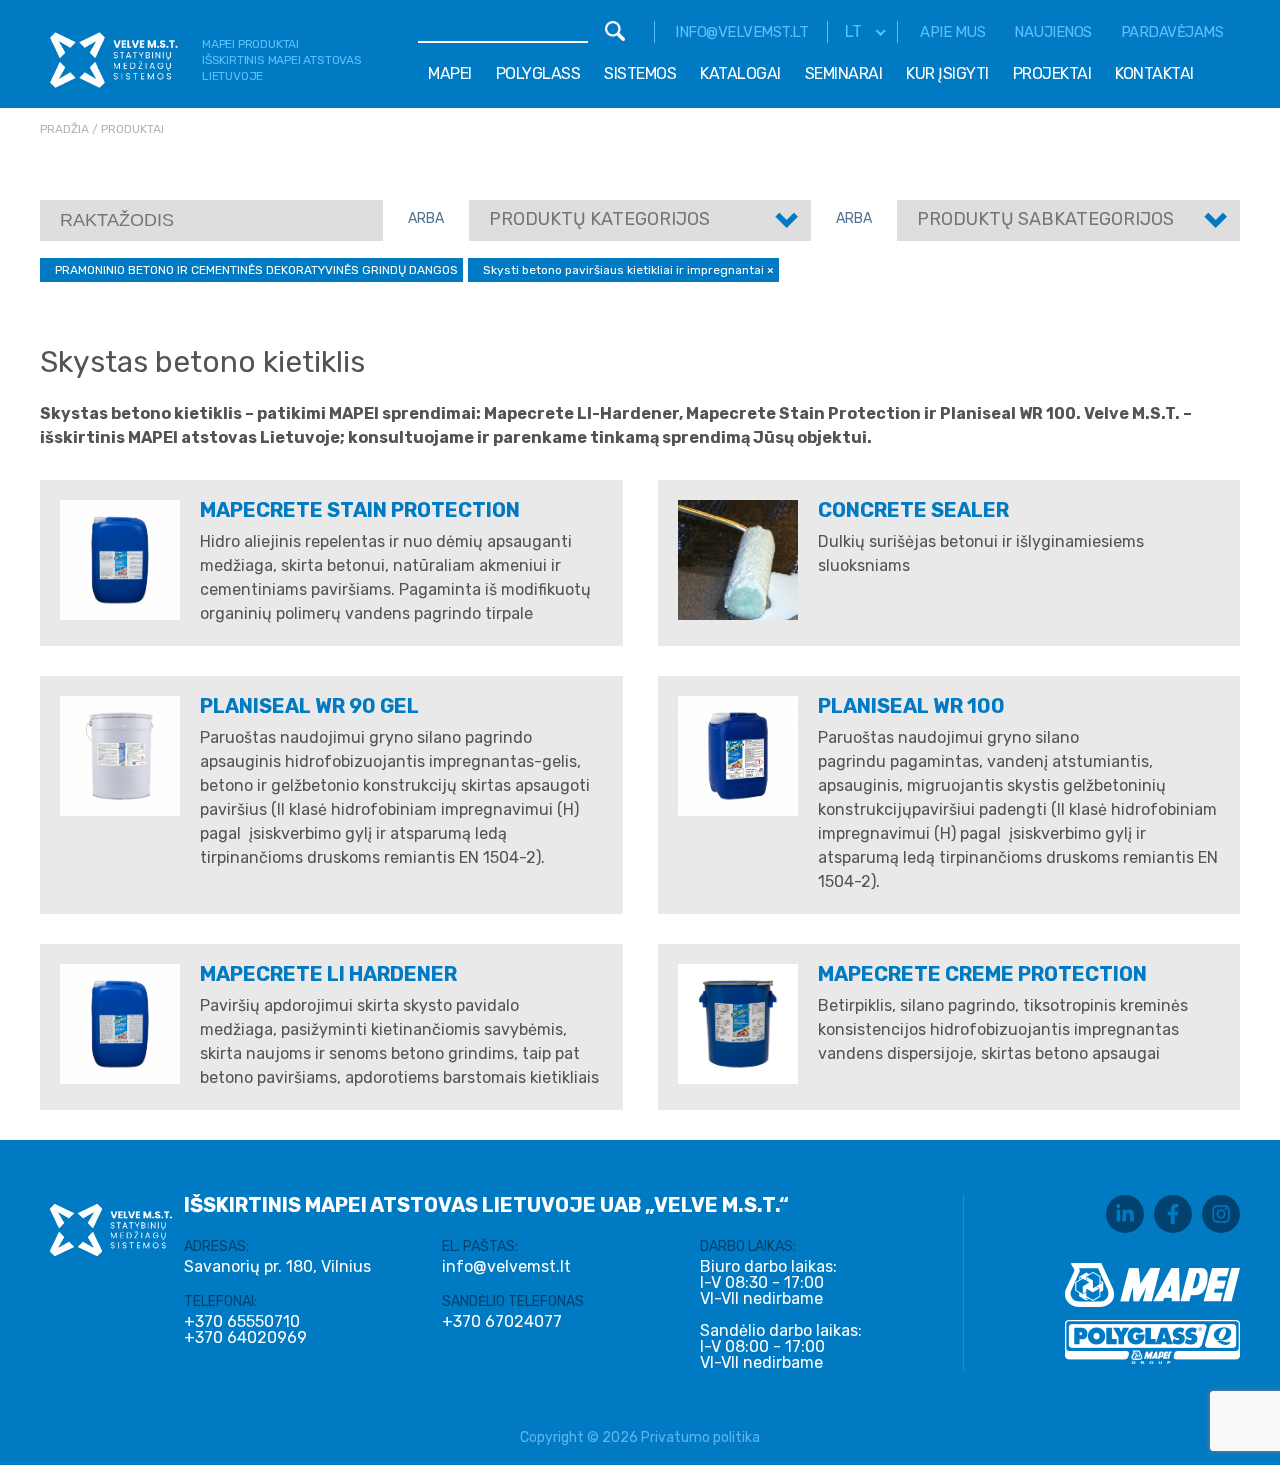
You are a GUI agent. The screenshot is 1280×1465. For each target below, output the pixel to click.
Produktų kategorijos (599, 219)
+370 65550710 (242, 1322)
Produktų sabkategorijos (1045, 219)
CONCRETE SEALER (913, 510)
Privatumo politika (700, 1437)
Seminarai (844, 73)
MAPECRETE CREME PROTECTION (982, 974)
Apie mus (952, 32)
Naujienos (1053, 32)
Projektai (1052, 73)
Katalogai (740, 73)
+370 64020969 (245, 1338)
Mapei (450, 73)
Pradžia (64, 129)
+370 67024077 (502, 1322)
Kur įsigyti (947, 73)
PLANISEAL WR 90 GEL (309, 706)
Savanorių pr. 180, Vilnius (277, 1266)
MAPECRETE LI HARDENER (328, 974)
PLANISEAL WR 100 (911, 706)
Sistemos (640, 73)
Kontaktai (1154, 73)
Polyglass (538, 73)
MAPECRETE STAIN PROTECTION (360, 510)
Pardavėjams (1172, 32)
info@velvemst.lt (741, 32)
